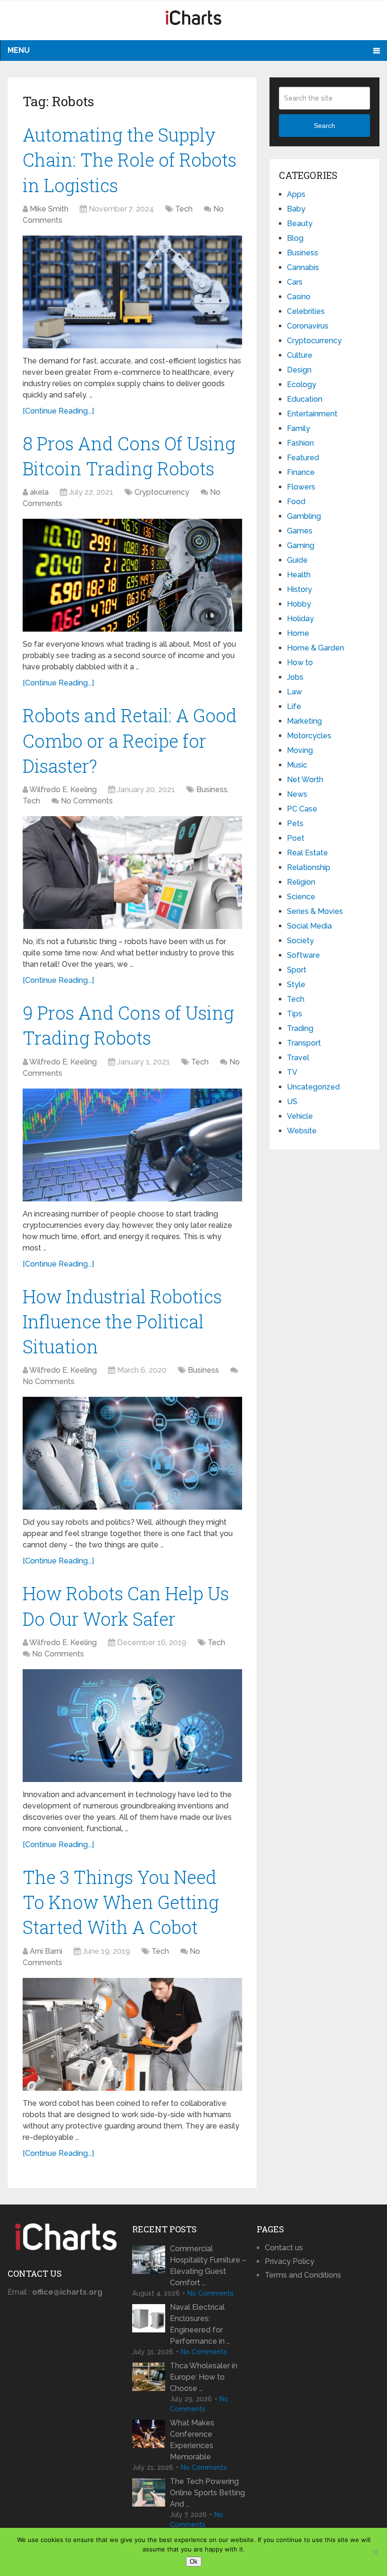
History (299, 589)
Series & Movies (315, 911)
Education (305, 399)
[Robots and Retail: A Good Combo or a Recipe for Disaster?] (132, 873)
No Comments (87, 801)
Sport (297, 970)
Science (301, 897)
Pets (295, 823)
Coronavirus (308, 326)
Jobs (295, 677)
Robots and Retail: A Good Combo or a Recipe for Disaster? (130, 740)
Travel (298, 1058)
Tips (294, 1014)
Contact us (284, 2248)
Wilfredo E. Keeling (63, 790)
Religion (301, 882)
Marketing (304, 721)
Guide (297, 560)
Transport (304, 1043)
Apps (296, 194)
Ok (194, 2562)
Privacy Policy (290, 2261)
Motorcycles (309, 736)
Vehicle (300, 1116)
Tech (184, 209)
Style (296, 984)
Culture (300, 355)
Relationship (309, 867)
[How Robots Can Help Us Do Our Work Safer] (132, 1726)
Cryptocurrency (162, 492)
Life (294, 706)
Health (299, 575)
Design (299, 370)
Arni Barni (46, 1951)
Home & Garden (315, 648)
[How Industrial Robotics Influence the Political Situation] (132, 1453)
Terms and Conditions (303, 2275)
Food (296, 502)
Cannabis (303, 267)
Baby (296, 209)
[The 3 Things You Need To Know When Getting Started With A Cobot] (132, 2034)
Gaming (301, 545)
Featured (303, 458)
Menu (19, 50)
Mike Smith (49, 209)
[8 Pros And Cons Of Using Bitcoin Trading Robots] (132, 575)
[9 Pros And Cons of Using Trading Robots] (132, 1145)
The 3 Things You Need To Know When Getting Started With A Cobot (121, 1902)
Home (298, 633)
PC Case (302, 809)
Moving (300, 750)
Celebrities (306, 311)
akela (39, 492)
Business (212, 790)
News (297, 794)
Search (324, 126)
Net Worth (305, 780)
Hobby (299, 604)
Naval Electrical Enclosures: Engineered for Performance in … (200, 2324)
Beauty (300, 224)
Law (294, 692)
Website (302, 1131)
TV (292, 1072)
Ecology (302, 384)
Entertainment (312, 414)
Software (303, 955)
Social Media (309, 926)
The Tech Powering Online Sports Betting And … (207, 2493)
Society (300, 941)
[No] (375, 2552)
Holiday (300, 619)
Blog (295, 238)
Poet (296, 838)
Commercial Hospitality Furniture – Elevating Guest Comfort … (208, 2266)
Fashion (300, 443)
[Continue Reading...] (58, 411)
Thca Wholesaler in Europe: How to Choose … (204, 2377)
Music (297, 765)
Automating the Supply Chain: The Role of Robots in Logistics (130, 160)
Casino (299, 297)
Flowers (301, 487)
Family (299, 428)
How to (300, 663)
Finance (301, 472)
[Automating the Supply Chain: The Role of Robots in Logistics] (132, 292)
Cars (295, 282)
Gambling (304, 516)
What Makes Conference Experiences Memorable (192, 2440)
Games (300, 531)
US (292, 1102)
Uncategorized (313, 1087)
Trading (300, 1028)
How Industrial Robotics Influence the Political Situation (122, 1321)
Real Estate (307, 853)
